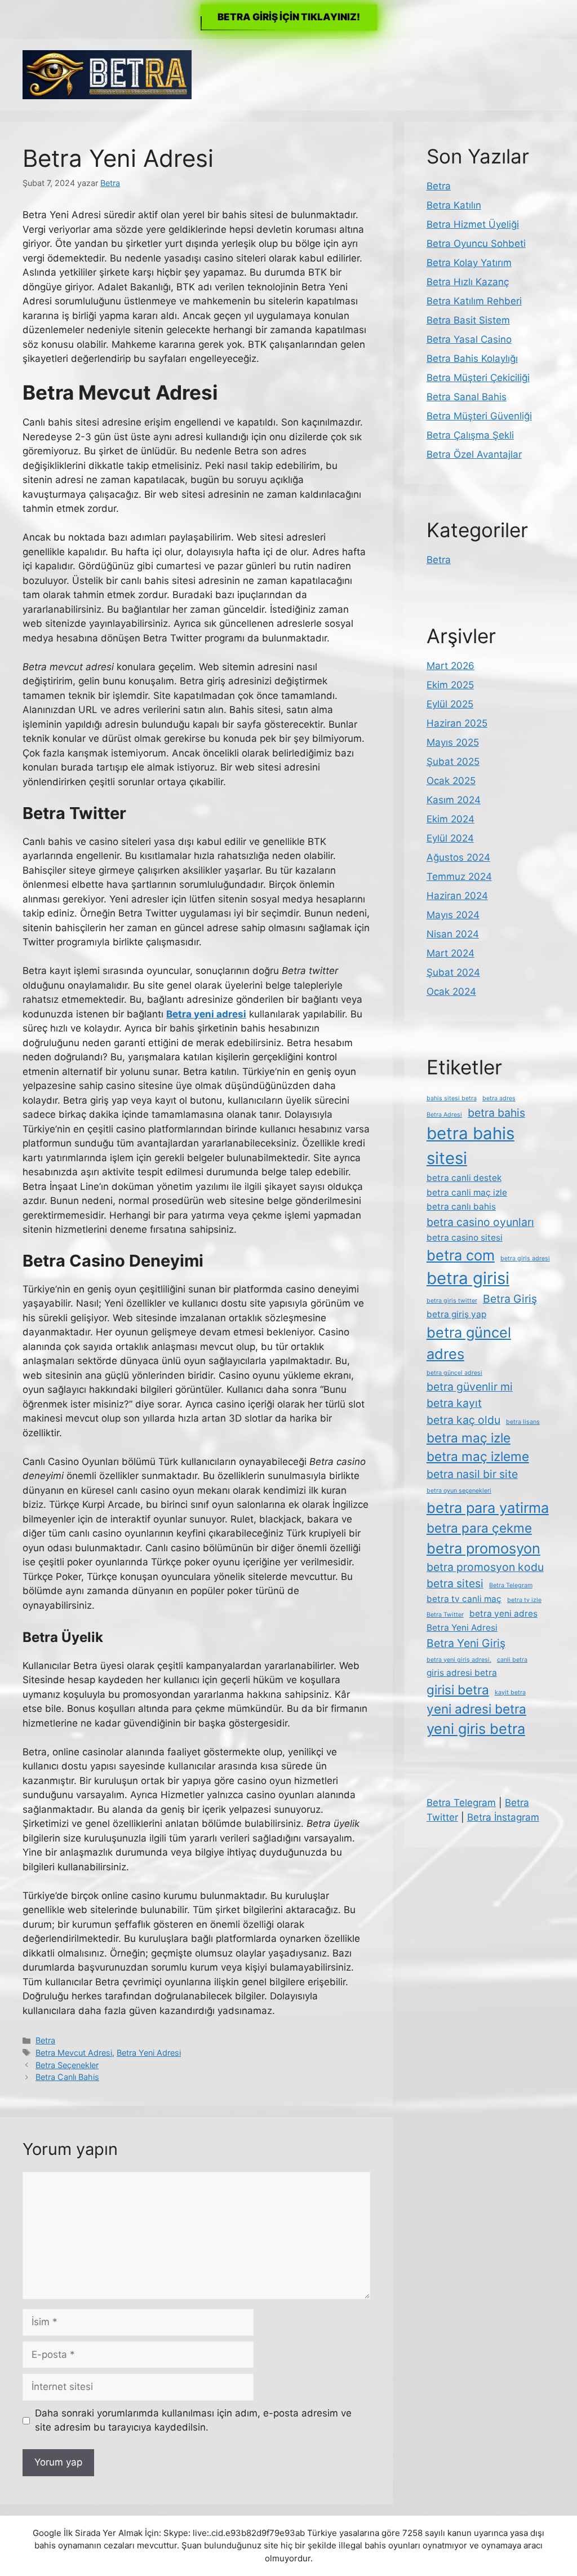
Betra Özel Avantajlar (474, 454)
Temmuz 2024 (459, 877)
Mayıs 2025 (453, 742)
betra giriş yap (456, 1314)
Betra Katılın (454, 205)
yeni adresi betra (476, 1709)
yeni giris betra (476, 1729)
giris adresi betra (462, 1673)
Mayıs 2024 (453, 915)
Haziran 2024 (457, 896)
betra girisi (468, 1278)
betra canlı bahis (461, 1207)
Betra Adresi (444, 1115)
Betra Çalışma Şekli (470, 435)
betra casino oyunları (480, 1222)
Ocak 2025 (451, 781)
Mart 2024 (450, 953)
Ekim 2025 (450, 685)
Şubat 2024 (453, 972)
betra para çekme (479, 1528)
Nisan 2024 (453, 934)
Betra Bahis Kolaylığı (472, 358)
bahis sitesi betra (452, 1098)
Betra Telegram (511, 1585)
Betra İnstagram (503, 1817)
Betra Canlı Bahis (67, 2077)
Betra (45, 2040)
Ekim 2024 (450, 819)
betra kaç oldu (463, 1420)
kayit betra (510, 1692)
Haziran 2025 (457, 723)
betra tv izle (524, 1600)
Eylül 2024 (450, 838)
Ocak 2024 (451, 992)
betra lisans (523, 1422)
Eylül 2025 (450, 704)
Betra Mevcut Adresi (74, 2053)
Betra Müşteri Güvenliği (479, 416)
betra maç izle (469, 1438)
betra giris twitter (452, 1301)
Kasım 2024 (454, 800)
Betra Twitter (445, 1615)
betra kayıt (454, 1403)
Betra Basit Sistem (468, 320)
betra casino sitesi (465, 1238)
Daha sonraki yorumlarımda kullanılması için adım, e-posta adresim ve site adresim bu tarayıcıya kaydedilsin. (193, 2420)
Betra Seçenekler (67, 2065)
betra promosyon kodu (485, 1567)
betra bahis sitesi (471, 1146)
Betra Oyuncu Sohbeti (476, 244)
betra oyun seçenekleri (459, 1491)
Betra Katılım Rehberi (474, 301)
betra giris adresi (525, 1258)
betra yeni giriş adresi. (459, 1660)
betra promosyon (483, 1548)
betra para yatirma (488, 1508)
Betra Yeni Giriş (466, 1643)
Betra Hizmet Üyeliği (473, 224)
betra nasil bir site (472, 1474)
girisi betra (458, 1690)
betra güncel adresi (454, 1373)
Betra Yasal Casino (469, 339)
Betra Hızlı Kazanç (468, 282)
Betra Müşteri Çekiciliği (478, 378)
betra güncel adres (469, 1343)
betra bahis (496, 1113)
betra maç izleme (478, 1456)
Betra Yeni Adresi (149, 2053)
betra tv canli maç (464, 1599)
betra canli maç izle (467, 1192)
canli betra (512, 1660)
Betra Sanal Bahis (467, 397)
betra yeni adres (503, 1614)
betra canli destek (464, 1178)
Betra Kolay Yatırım (469, 263)
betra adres (499, 1098)
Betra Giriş (510, 1299)
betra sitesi (455, 1583)
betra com (461, 1255)
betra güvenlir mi (470, 1387)
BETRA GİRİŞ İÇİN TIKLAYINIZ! (289, 17)
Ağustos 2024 (458, 857)
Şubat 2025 (453, 762)
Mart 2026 (450, 666)
